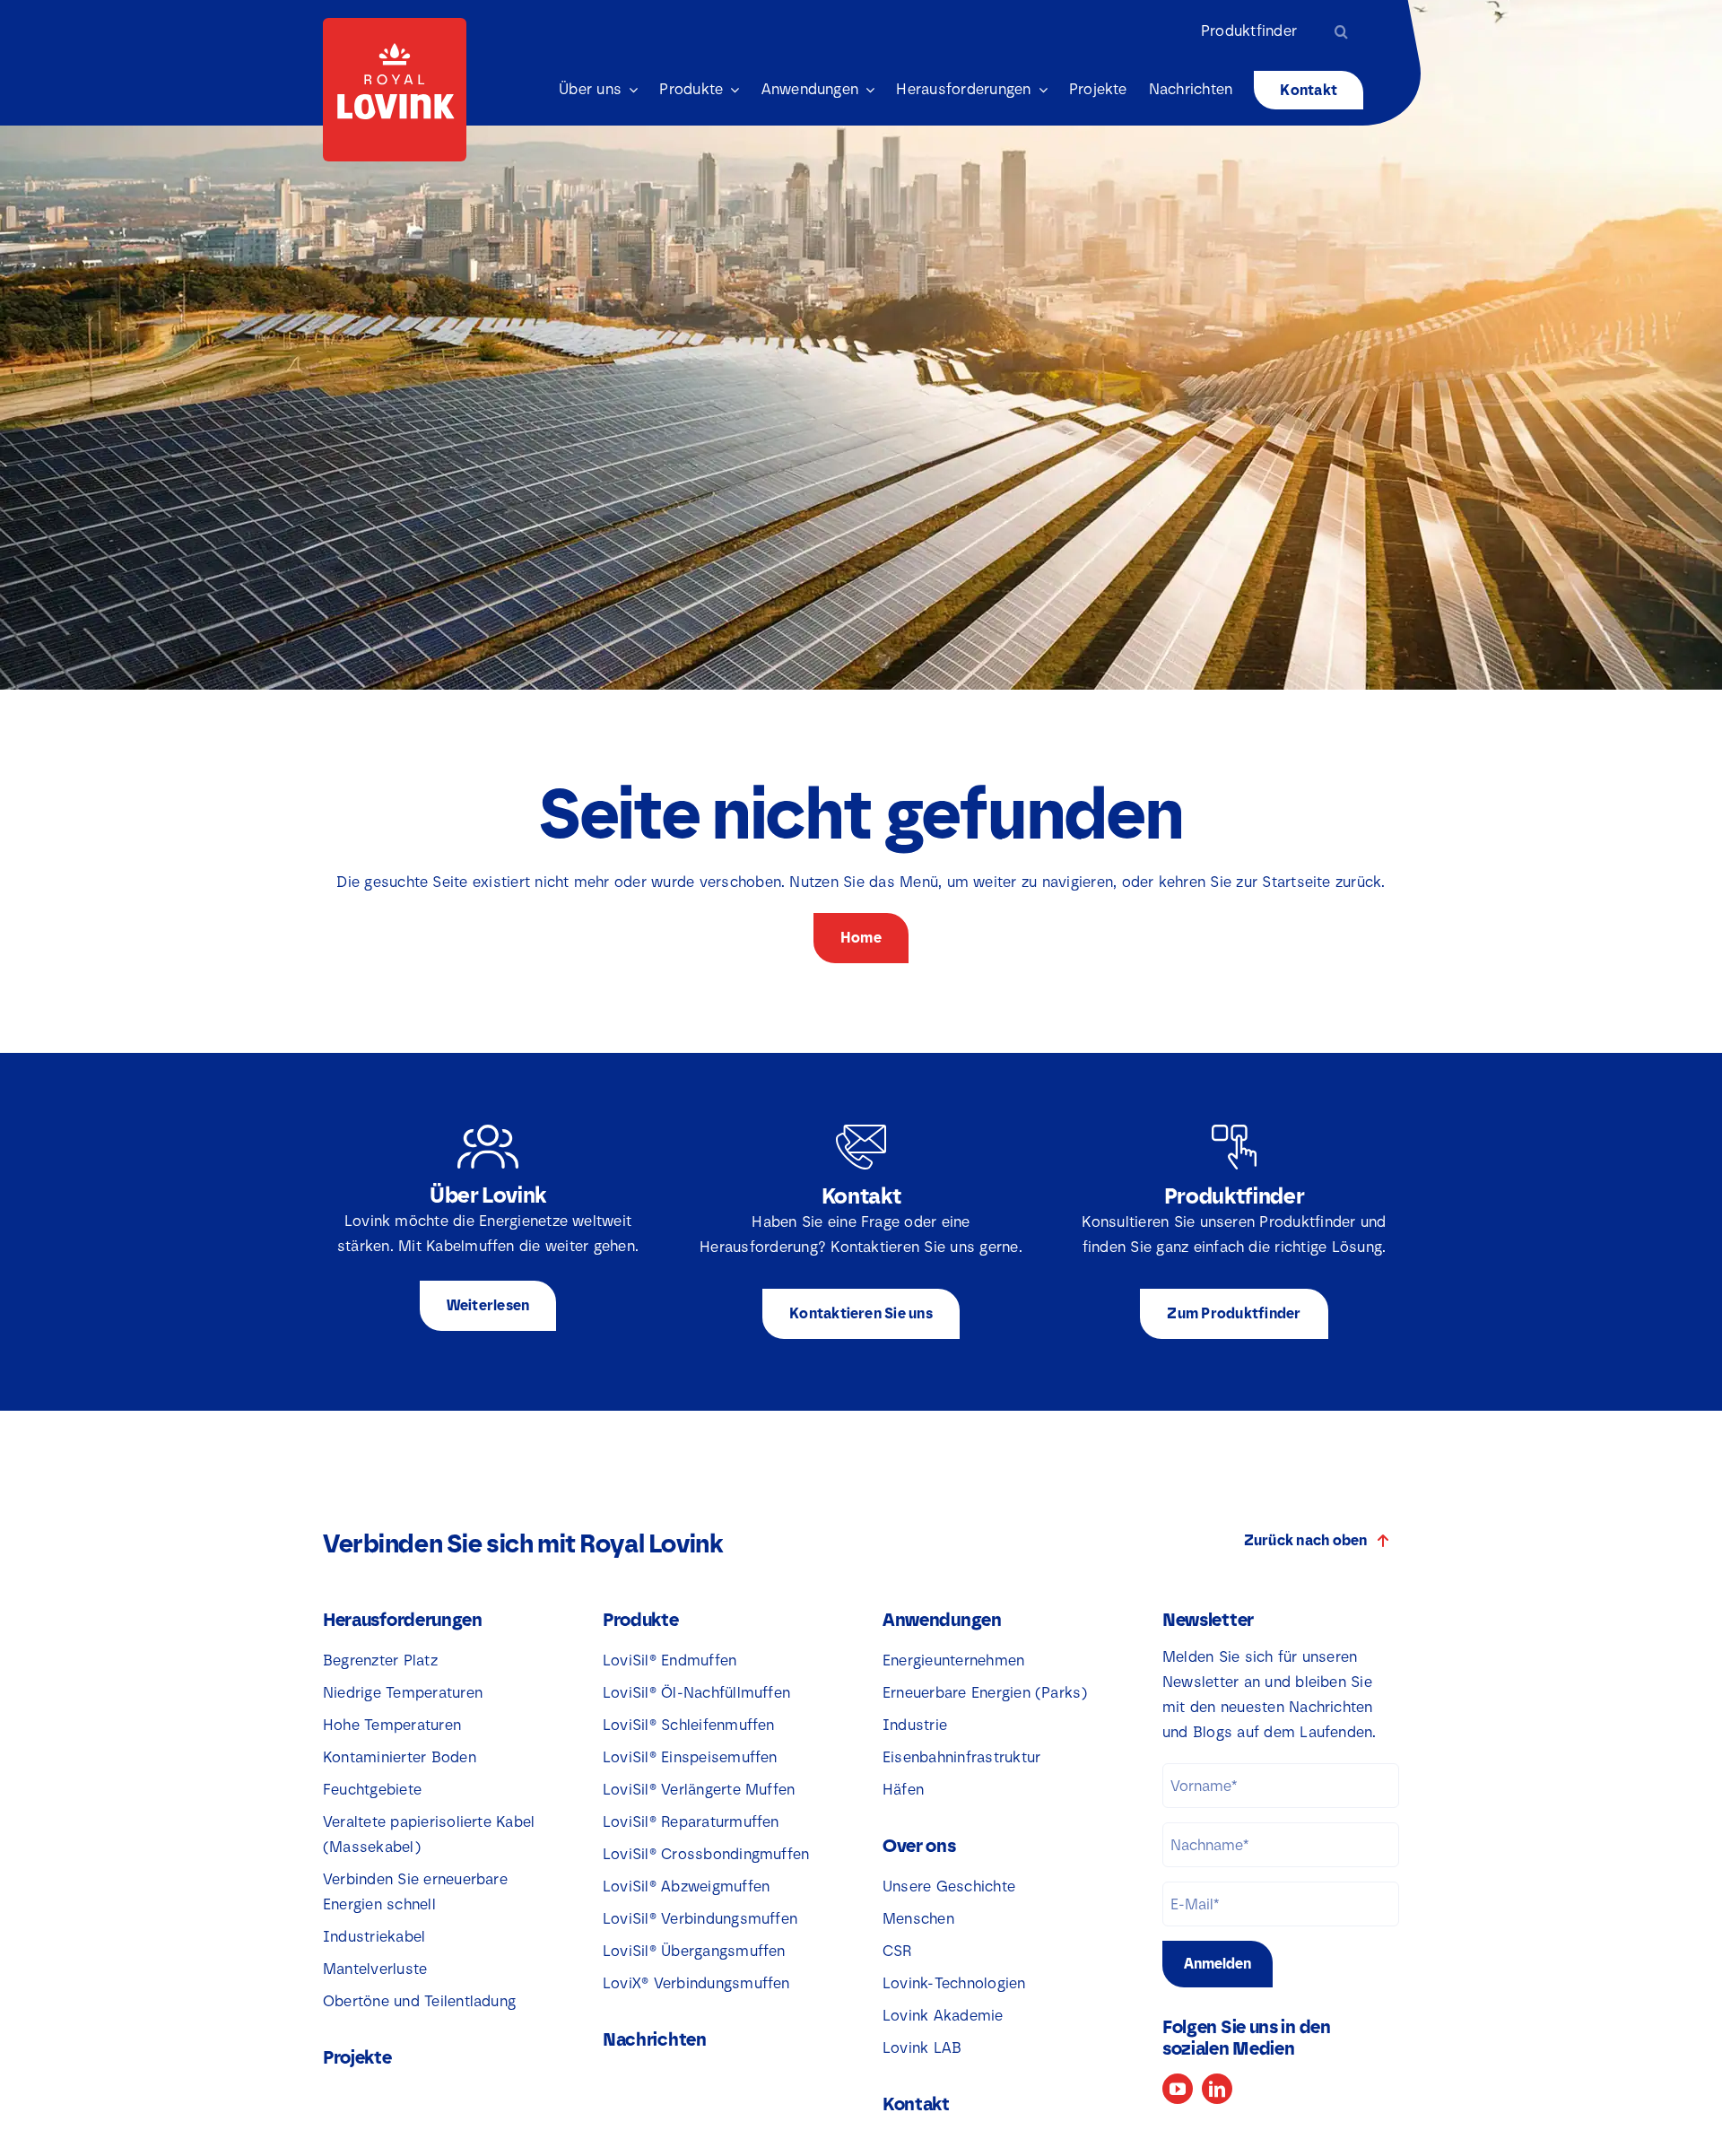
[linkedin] (1217, 2089)
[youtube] (1178, 2089)
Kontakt (916, 2104)
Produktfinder (1249, 31)
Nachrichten (655, 2039)
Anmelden (1218, 1964)
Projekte (357, 2057)
